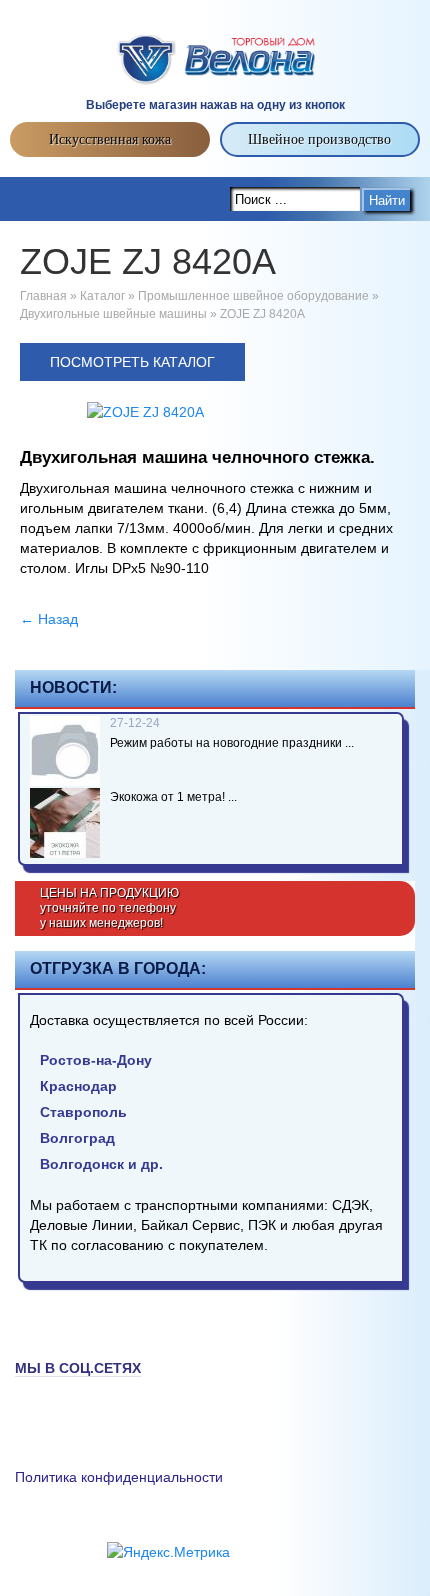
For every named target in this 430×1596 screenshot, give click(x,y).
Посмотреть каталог (132, 362)
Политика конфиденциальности (119, 1477)
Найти (387, 200)
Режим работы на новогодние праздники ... (232, 743)
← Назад (49, 619)
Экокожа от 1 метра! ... (173, 797)
